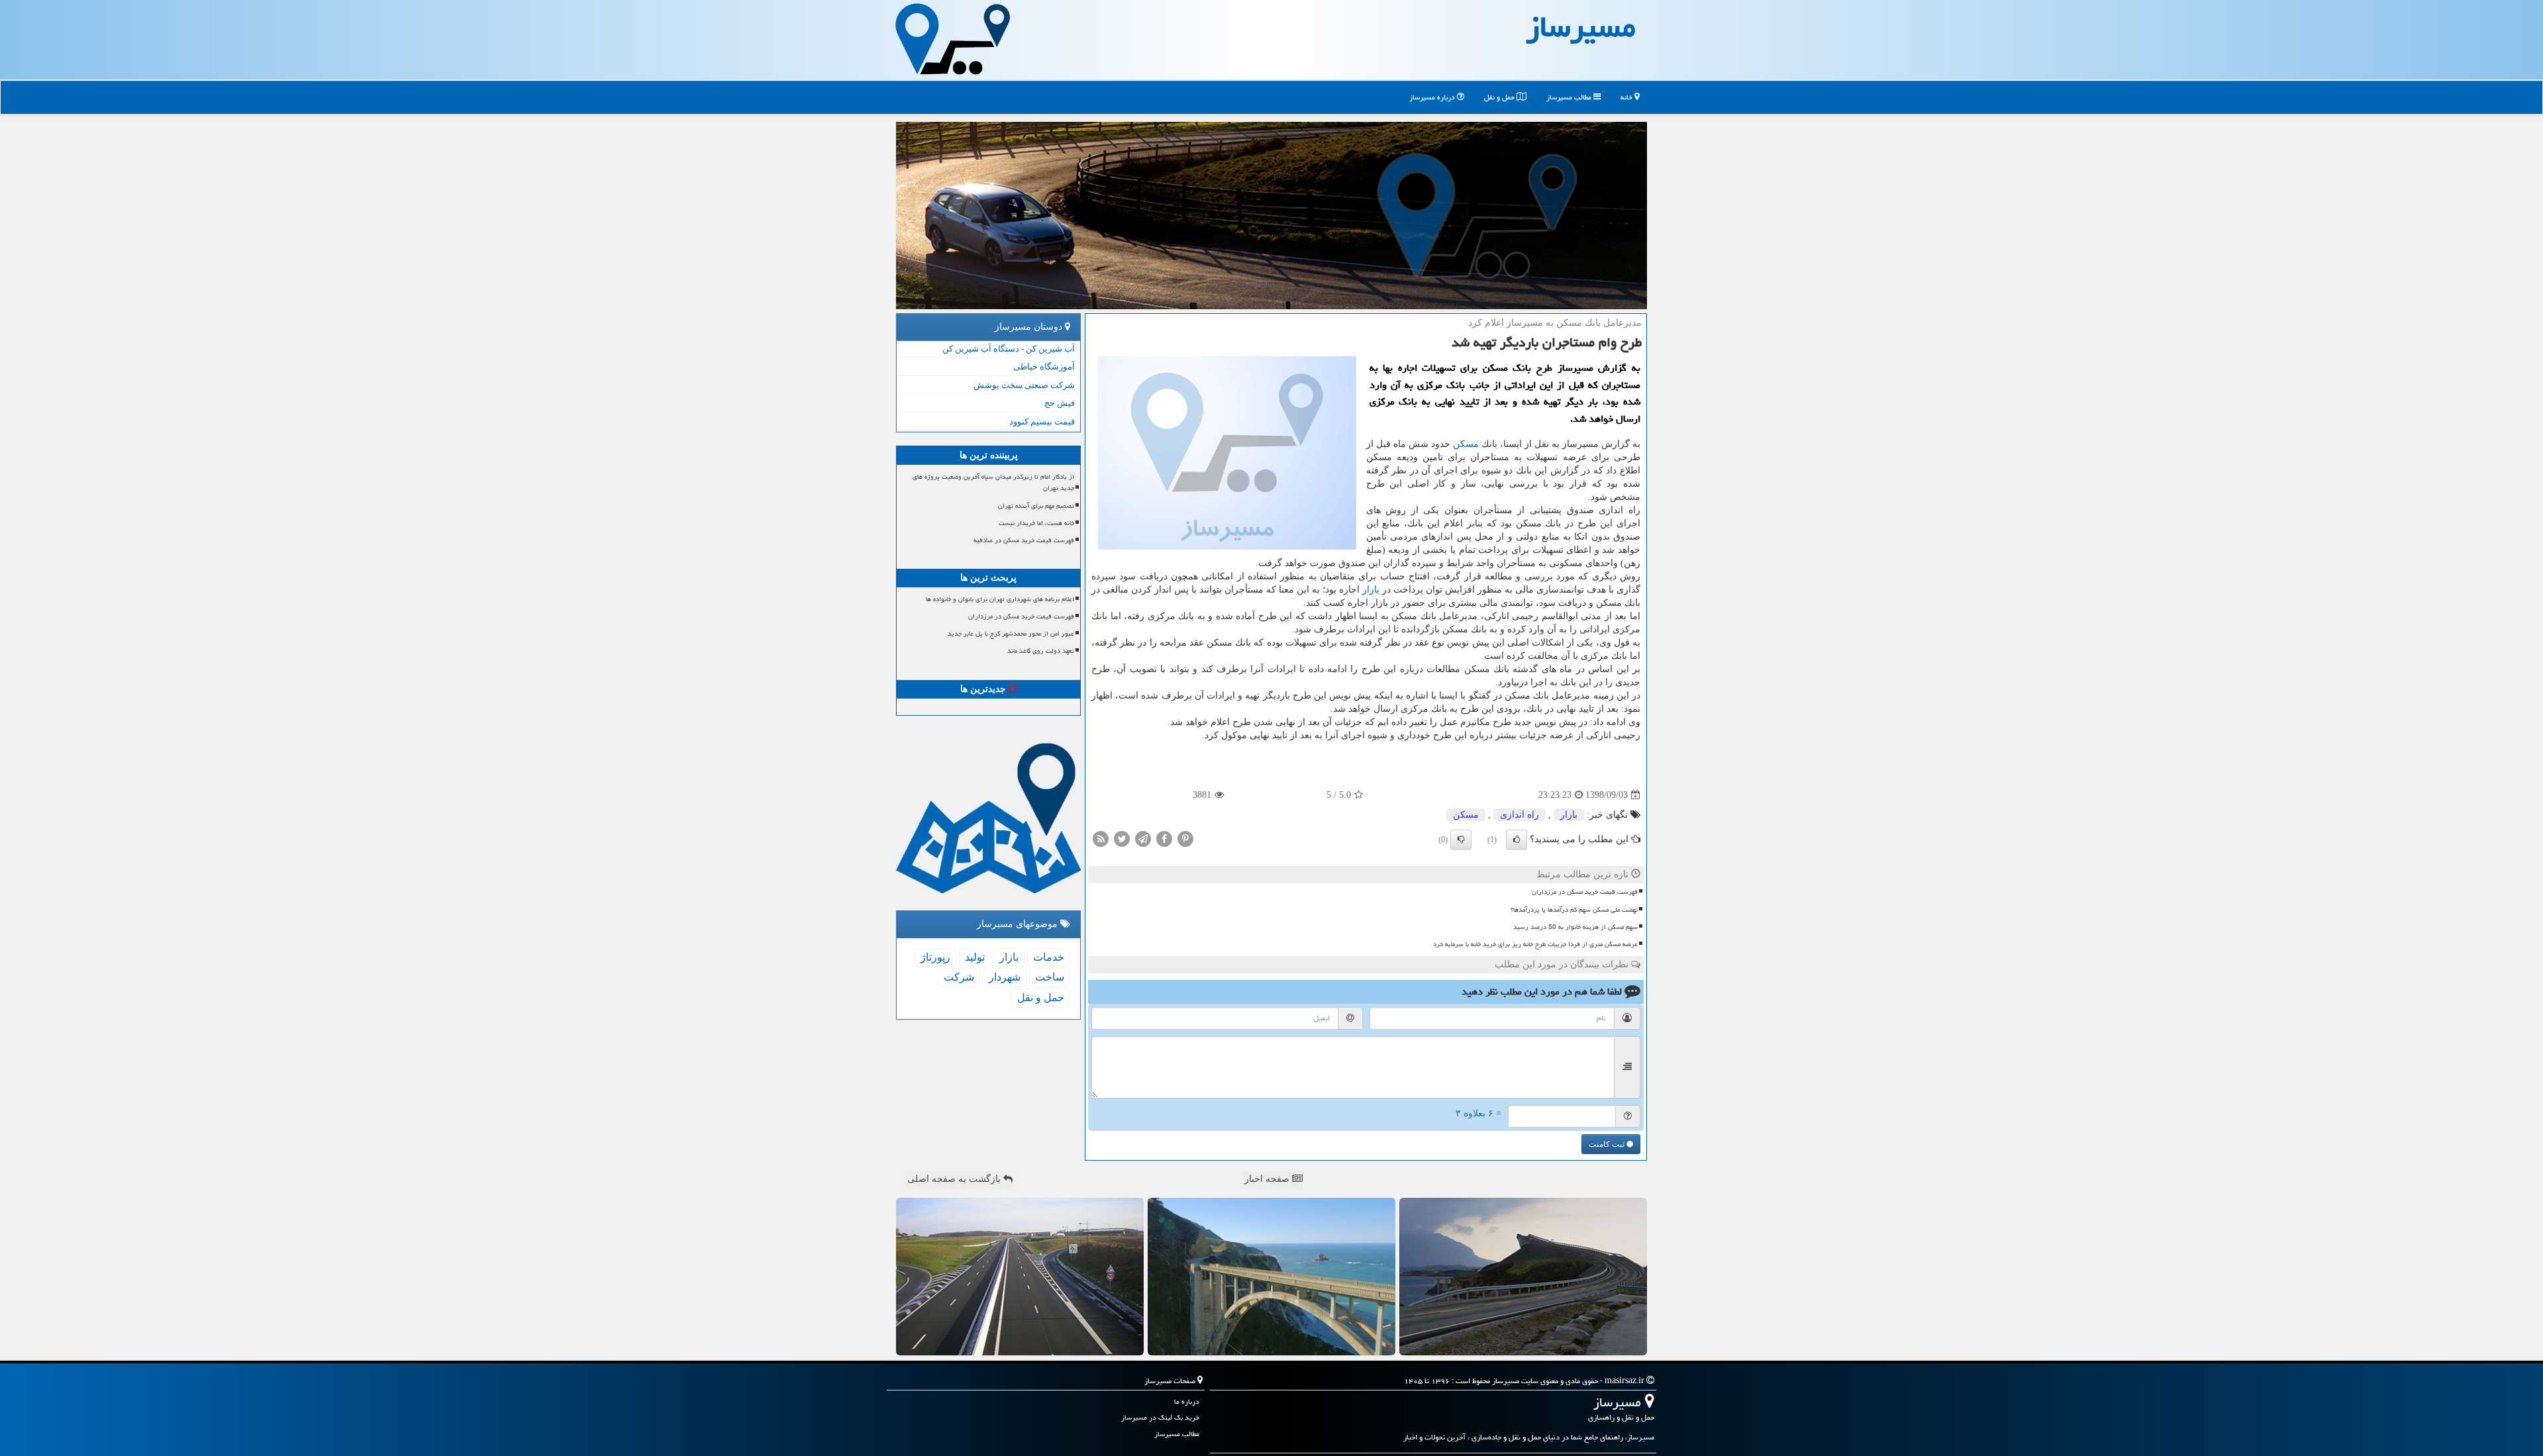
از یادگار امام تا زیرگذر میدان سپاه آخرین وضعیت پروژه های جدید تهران (993, 482)
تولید (975, 957)
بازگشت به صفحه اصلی (955, 1179)
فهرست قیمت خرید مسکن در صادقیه (1024, 540)
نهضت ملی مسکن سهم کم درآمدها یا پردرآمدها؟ (1574, 910)
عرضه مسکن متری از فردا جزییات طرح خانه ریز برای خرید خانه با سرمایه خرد (1535, 944)
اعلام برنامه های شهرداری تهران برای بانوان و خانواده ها (1000, 599)
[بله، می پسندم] (1517, 840)
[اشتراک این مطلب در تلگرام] (1143, 839)
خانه (1627, 97)
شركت (959, 977)
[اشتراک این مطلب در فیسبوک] (1164, 839)
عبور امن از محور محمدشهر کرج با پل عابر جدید (1011, 634)
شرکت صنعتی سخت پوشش (1024, 385)
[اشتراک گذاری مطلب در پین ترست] (1185, 839)
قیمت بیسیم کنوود (1042, 421)
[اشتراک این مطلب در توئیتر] (1122, 839)
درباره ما (1187, 1401)
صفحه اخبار (1268, 1179)
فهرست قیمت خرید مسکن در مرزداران (1585, 892)
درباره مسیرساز (1433, 97)
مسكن (1466, 444)
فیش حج (1060, 403)
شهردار (1005, 977)
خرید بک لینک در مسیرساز (1160, 1417)
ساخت (1050, 977)
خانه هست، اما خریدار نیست (1036, 523)
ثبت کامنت (1608, 1144)
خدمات (1049, 957)
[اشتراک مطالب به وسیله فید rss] (1101, 839)
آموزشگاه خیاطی (1044, 366)
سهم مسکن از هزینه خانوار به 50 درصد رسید (1575, 927)
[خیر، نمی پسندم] (1461, 840)
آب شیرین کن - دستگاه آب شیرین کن (1009, 349)
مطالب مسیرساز (1570, 97)
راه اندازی (1520, 815)
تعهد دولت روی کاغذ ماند (1041, 651)
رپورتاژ (935, 957)
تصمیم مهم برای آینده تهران (1036, 506)
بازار (1371, 590)
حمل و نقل (1500, 97)
